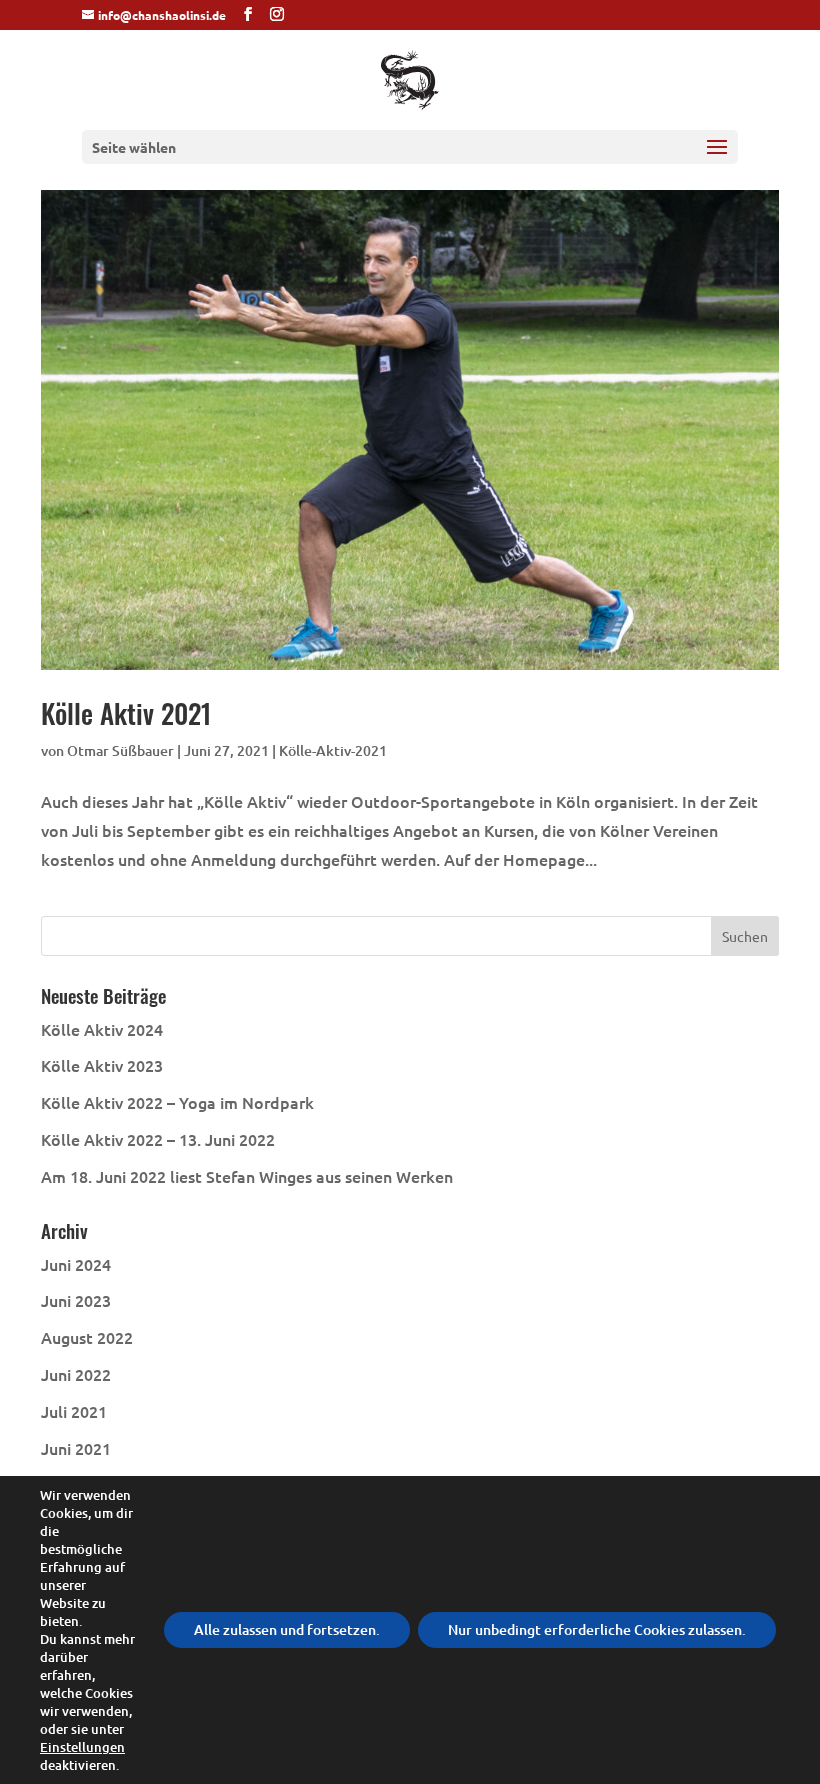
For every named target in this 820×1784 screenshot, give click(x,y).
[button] (717, 160)
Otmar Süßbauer (120, 750)
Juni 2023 (76, 1300)
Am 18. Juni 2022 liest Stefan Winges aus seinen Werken (247, 1176)
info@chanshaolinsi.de (162, 15)
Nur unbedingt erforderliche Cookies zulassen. (597, 1629)
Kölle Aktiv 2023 (102, 1065)
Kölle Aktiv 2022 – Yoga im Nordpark (177, 1102)
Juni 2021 (76, 1448)
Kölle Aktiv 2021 (126, 713)
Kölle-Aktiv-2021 (333, 750)
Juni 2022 (76, 1374)
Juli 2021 (74, 1411)
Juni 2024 (76, 1264)
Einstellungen (82, 1747)
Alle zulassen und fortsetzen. (287, 1629)
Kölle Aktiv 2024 (102, 1029)
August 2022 (87, 1337)
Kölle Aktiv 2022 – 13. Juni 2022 (158, 1139)
